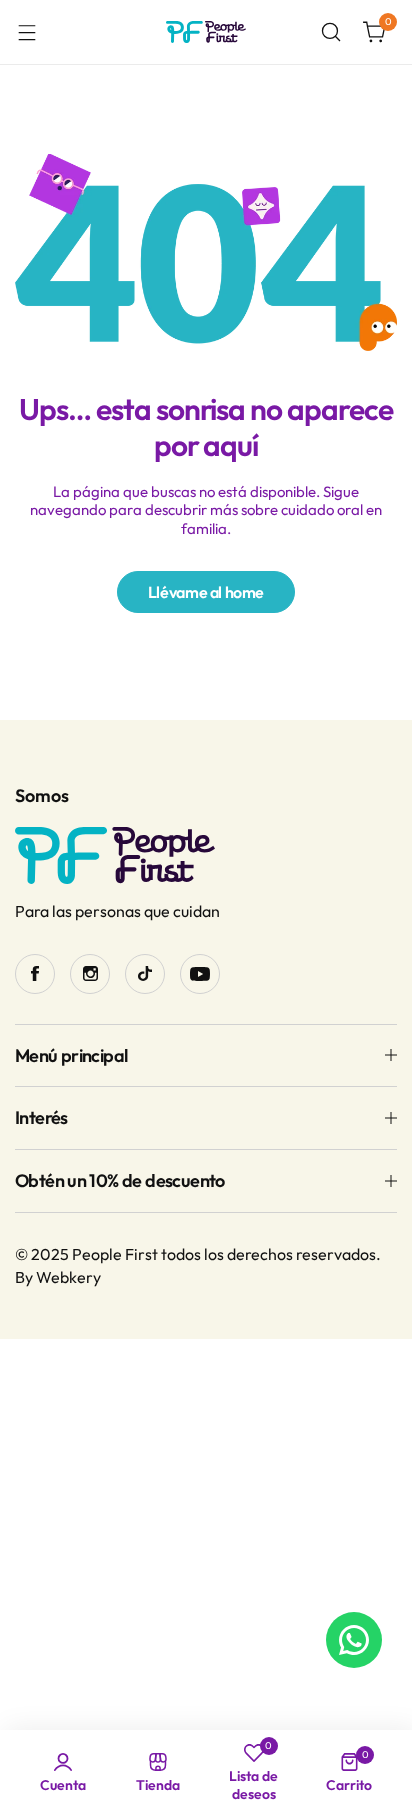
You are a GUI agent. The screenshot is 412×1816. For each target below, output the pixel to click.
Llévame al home (206, 592)
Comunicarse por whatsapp (354, 1640)
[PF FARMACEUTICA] (206, 32)
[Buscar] (331, 32)
